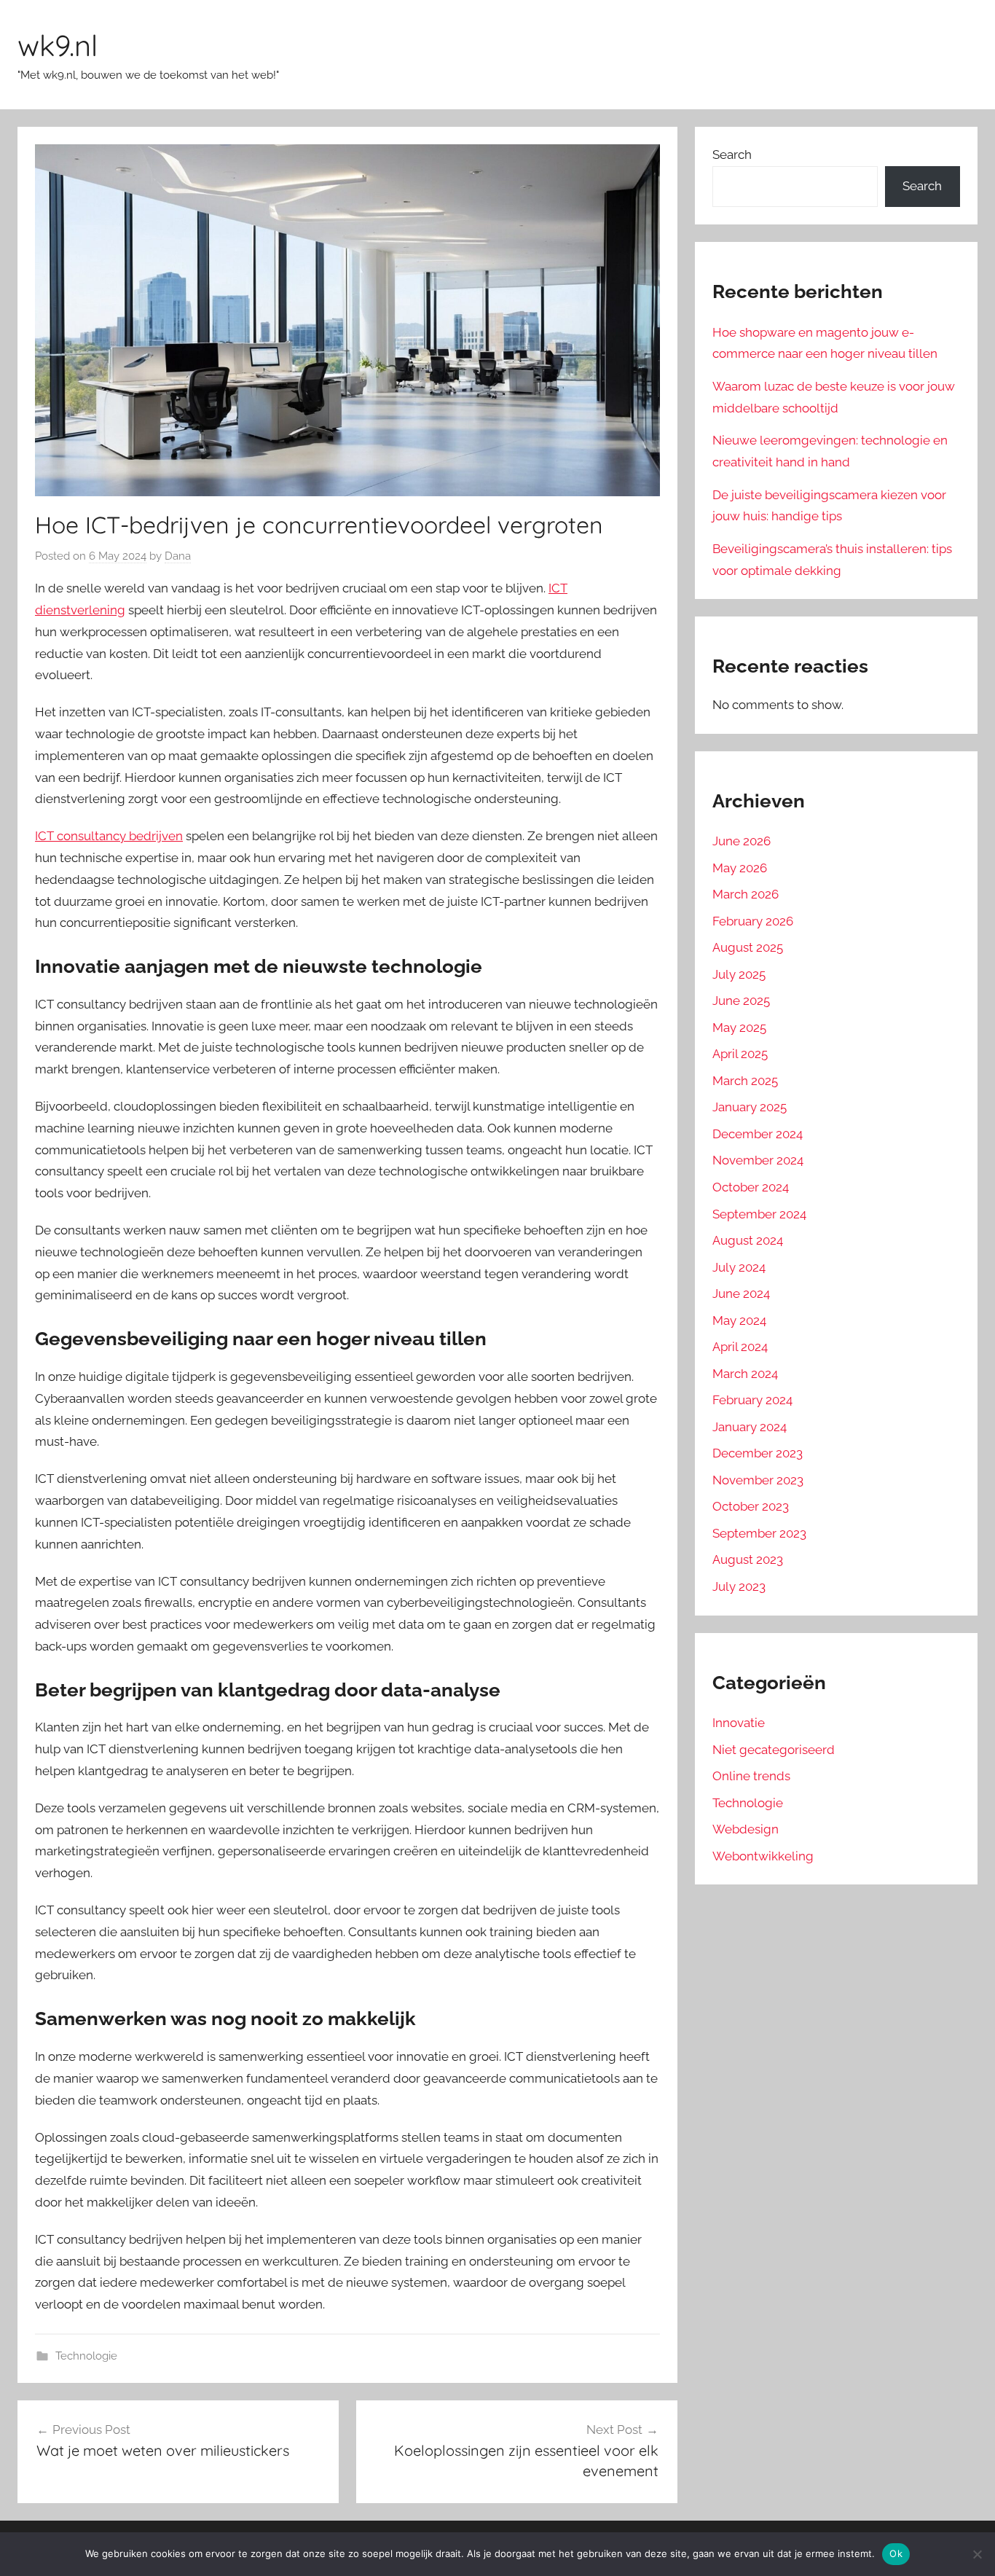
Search (732, 154)
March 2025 (745, 1081)
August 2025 (748, 947)
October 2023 (751, 1506)
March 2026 (746, 894)
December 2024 (758, 1134)
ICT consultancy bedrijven (109, 836)
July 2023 (739, 1586)
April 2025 (740, 1054)
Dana (178, 556)
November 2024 (758, 1160)
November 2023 (758, 1480)
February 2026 (753, 921)
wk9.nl (58, 45)
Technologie (86, 2356)
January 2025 (750, 1107)
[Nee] (977, 2554)
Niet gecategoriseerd (774, 1750)
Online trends (751, 1776)
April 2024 (740, 1347)
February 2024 (752, 1400)
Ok (896, 2553)
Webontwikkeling (763, 1856)
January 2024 (750, 1427)
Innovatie (739, 1723)
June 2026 (742, 841)
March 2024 (745, 1374)
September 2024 (759, 1214)
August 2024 (748, 1240)
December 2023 (758, 1453)
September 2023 (759, 1533)
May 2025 (739, 1027)
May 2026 (740, 868)
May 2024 (739, 1320)
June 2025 (741, 1001)
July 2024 (739, 1267)
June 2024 (741, 1293)
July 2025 (739, 974)
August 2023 (748, 1559)
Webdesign (746, 1829)
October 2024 (751, 1187)
